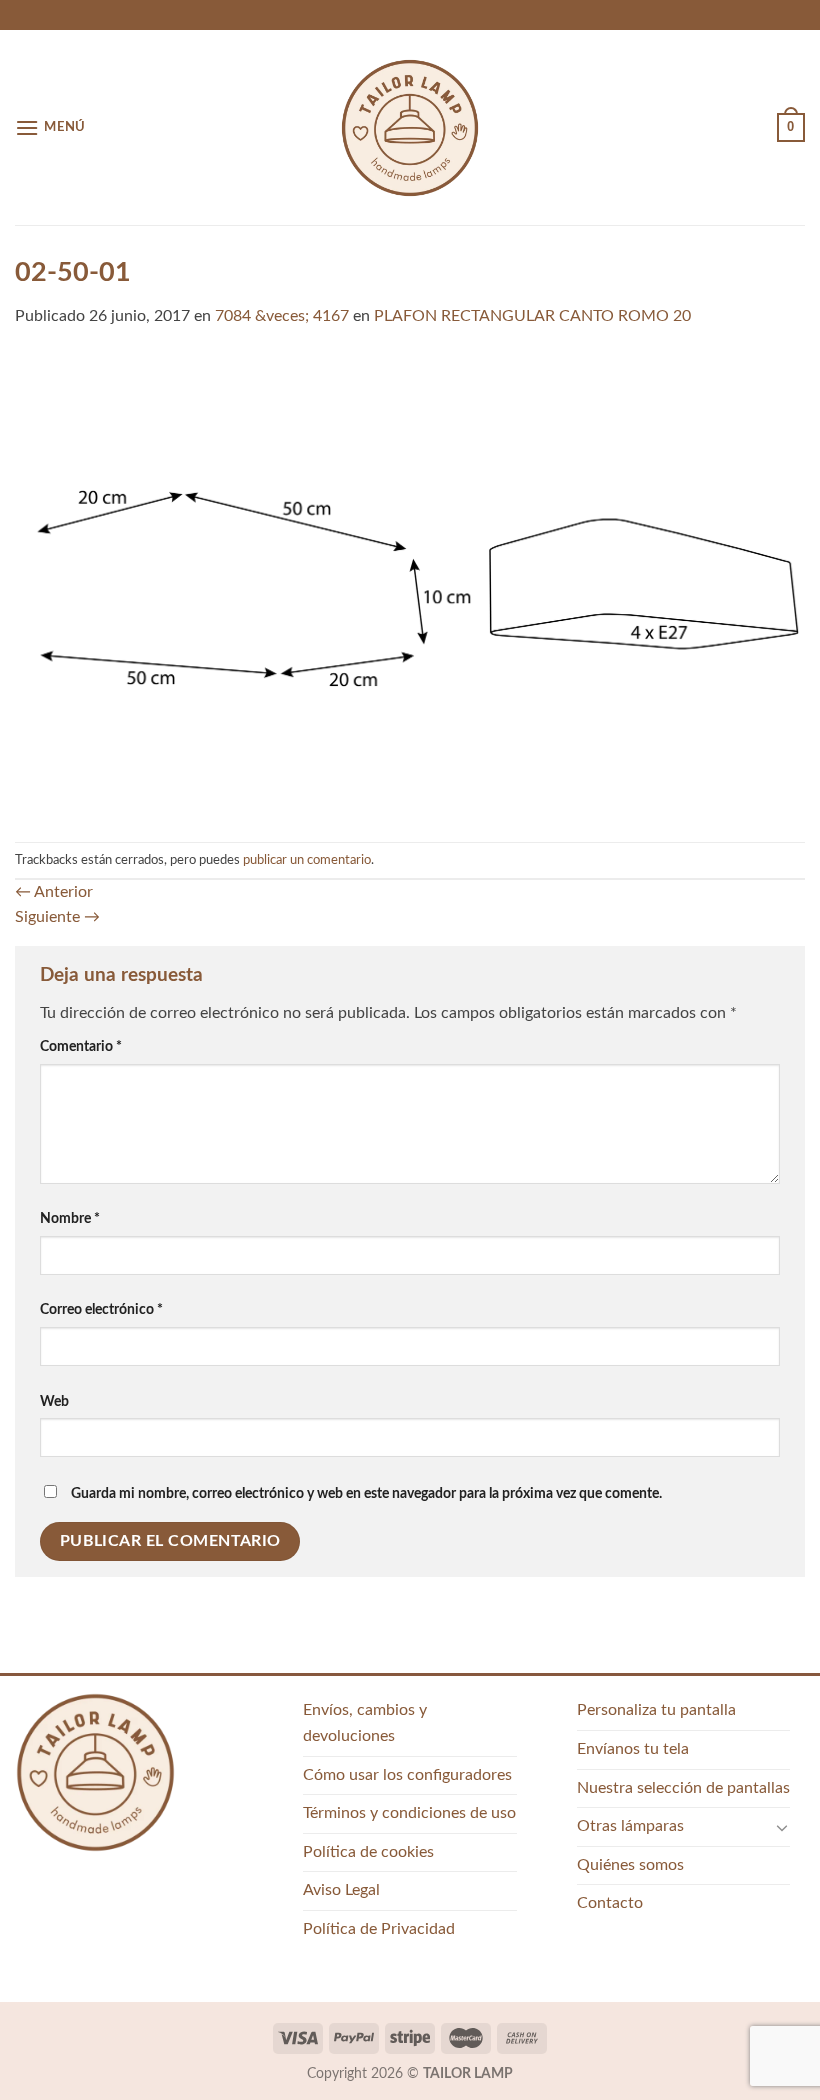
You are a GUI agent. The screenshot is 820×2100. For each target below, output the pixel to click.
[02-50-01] (410, 585)
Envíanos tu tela (633, 1749)
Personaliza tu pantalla (656, 1710)
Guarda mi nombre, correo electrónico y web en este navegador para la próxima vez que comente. (366, 1493)
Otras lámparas (630, 1826)
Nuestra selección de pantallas (683, 1788)
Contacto (610, 1903)
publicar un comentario (307, 860)
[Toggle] (782, 1827)
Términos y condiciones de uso (409, 1813)
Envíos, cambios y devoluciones (365, 1723)
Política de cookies (368, 1852)
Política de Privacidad (379, 1929)
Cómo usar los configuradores (407, 1775)
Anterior (54, 892)
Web (54, 1401)
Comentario (81, 1046)
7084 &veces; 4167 (282, 316)
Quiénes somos (630, 1865)
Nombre (70, 1218)
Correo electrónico (101, 1309)
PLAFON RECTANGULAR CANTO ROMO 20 (532, 316)
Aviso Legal (341, 1890)
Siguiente (57, 917)
